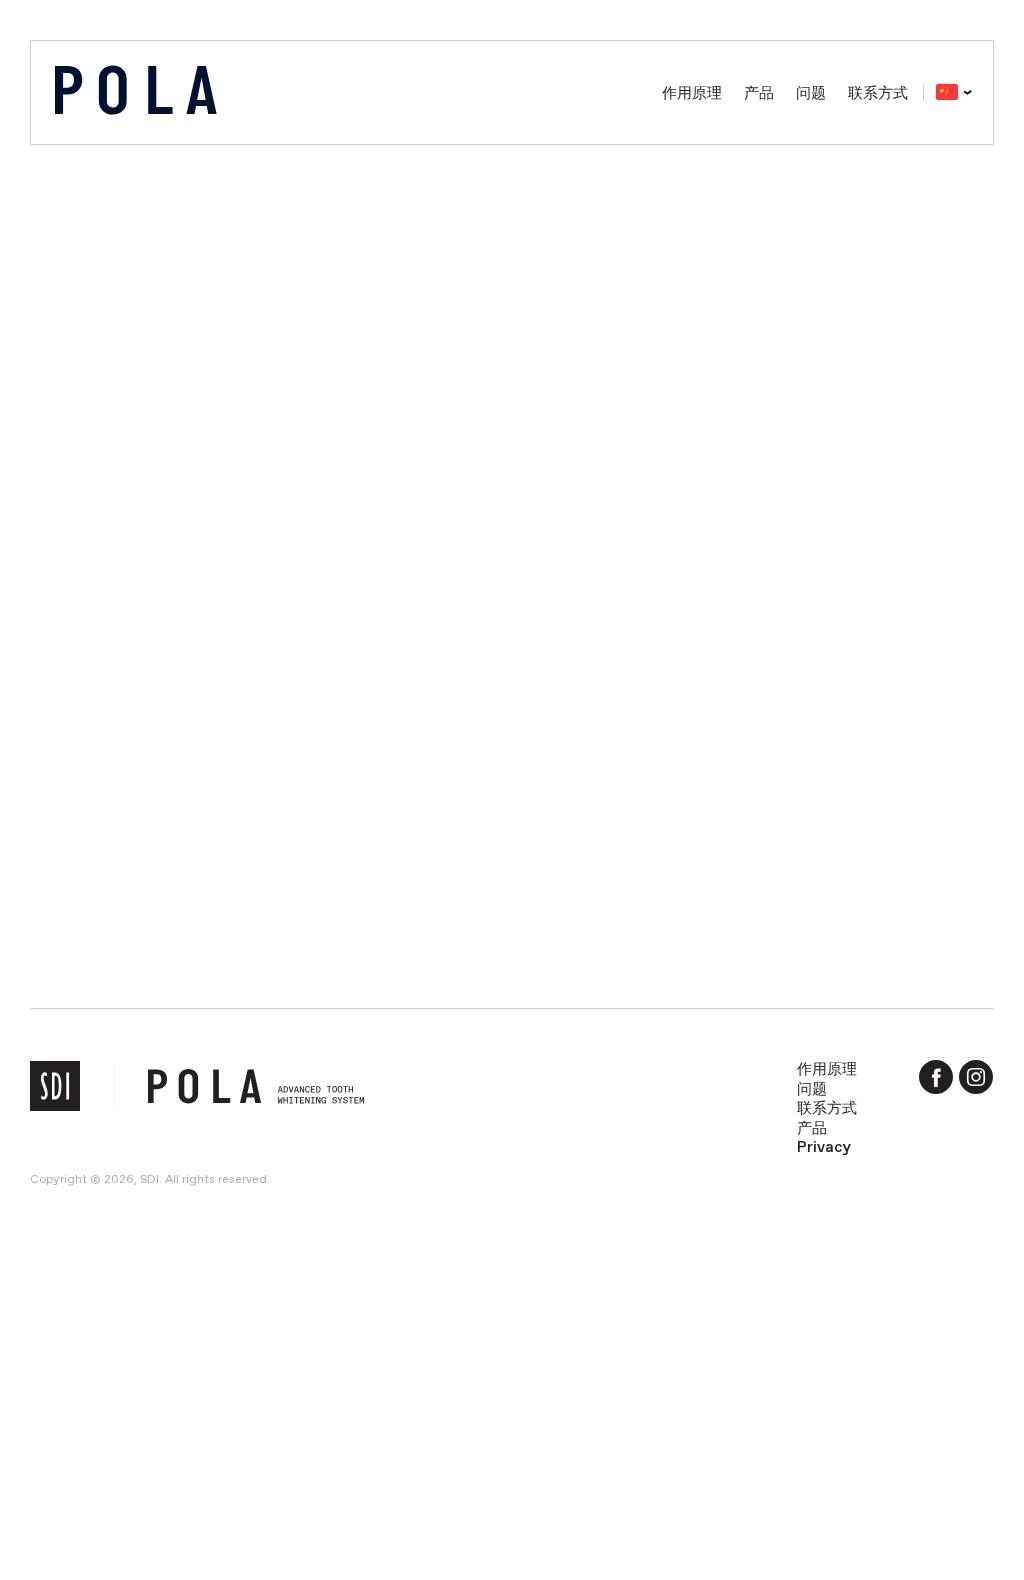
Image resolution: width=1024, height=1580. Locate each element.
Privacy (824, 1147)
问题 (811, 92)
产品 (759, 92)
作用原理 (692, 92)
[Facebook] (936, 1077)
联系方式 (878, 92)
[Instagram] (976, 1077)
